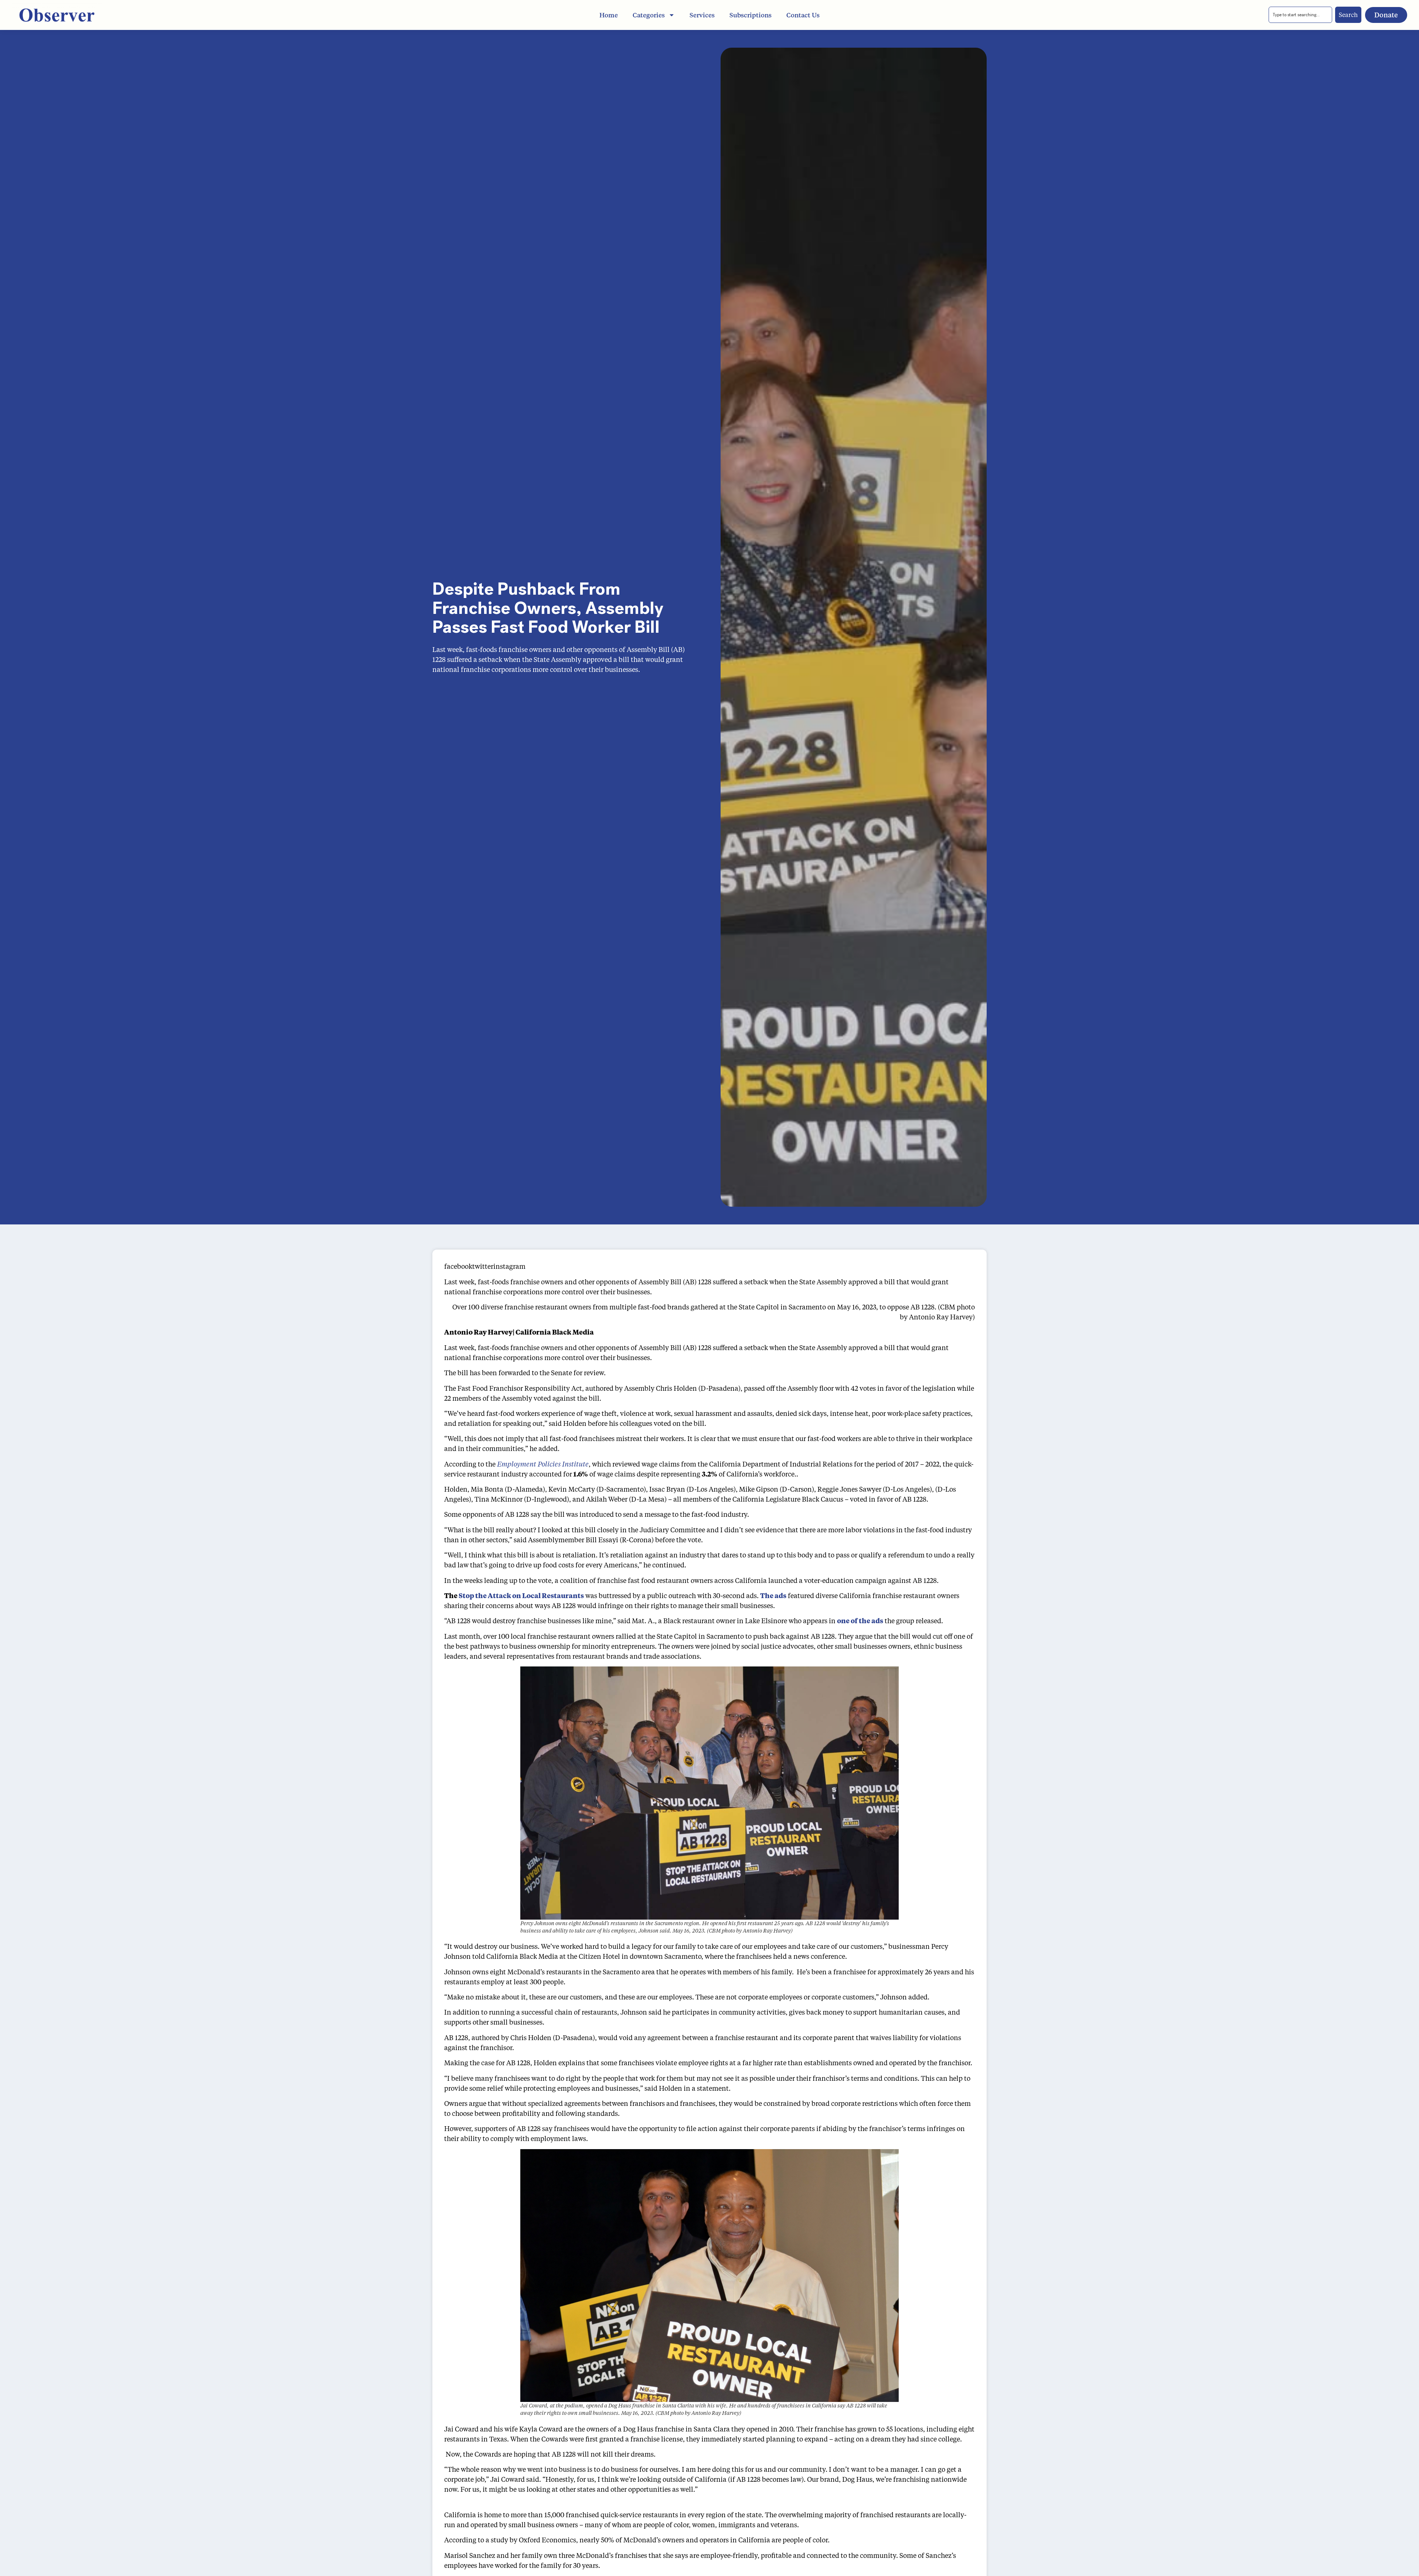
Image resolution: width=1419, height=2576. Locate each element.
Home (609, 15)
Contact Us (803, 15)
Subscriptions (751, 15)
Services (702, 15)
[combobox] (1300, 15)
